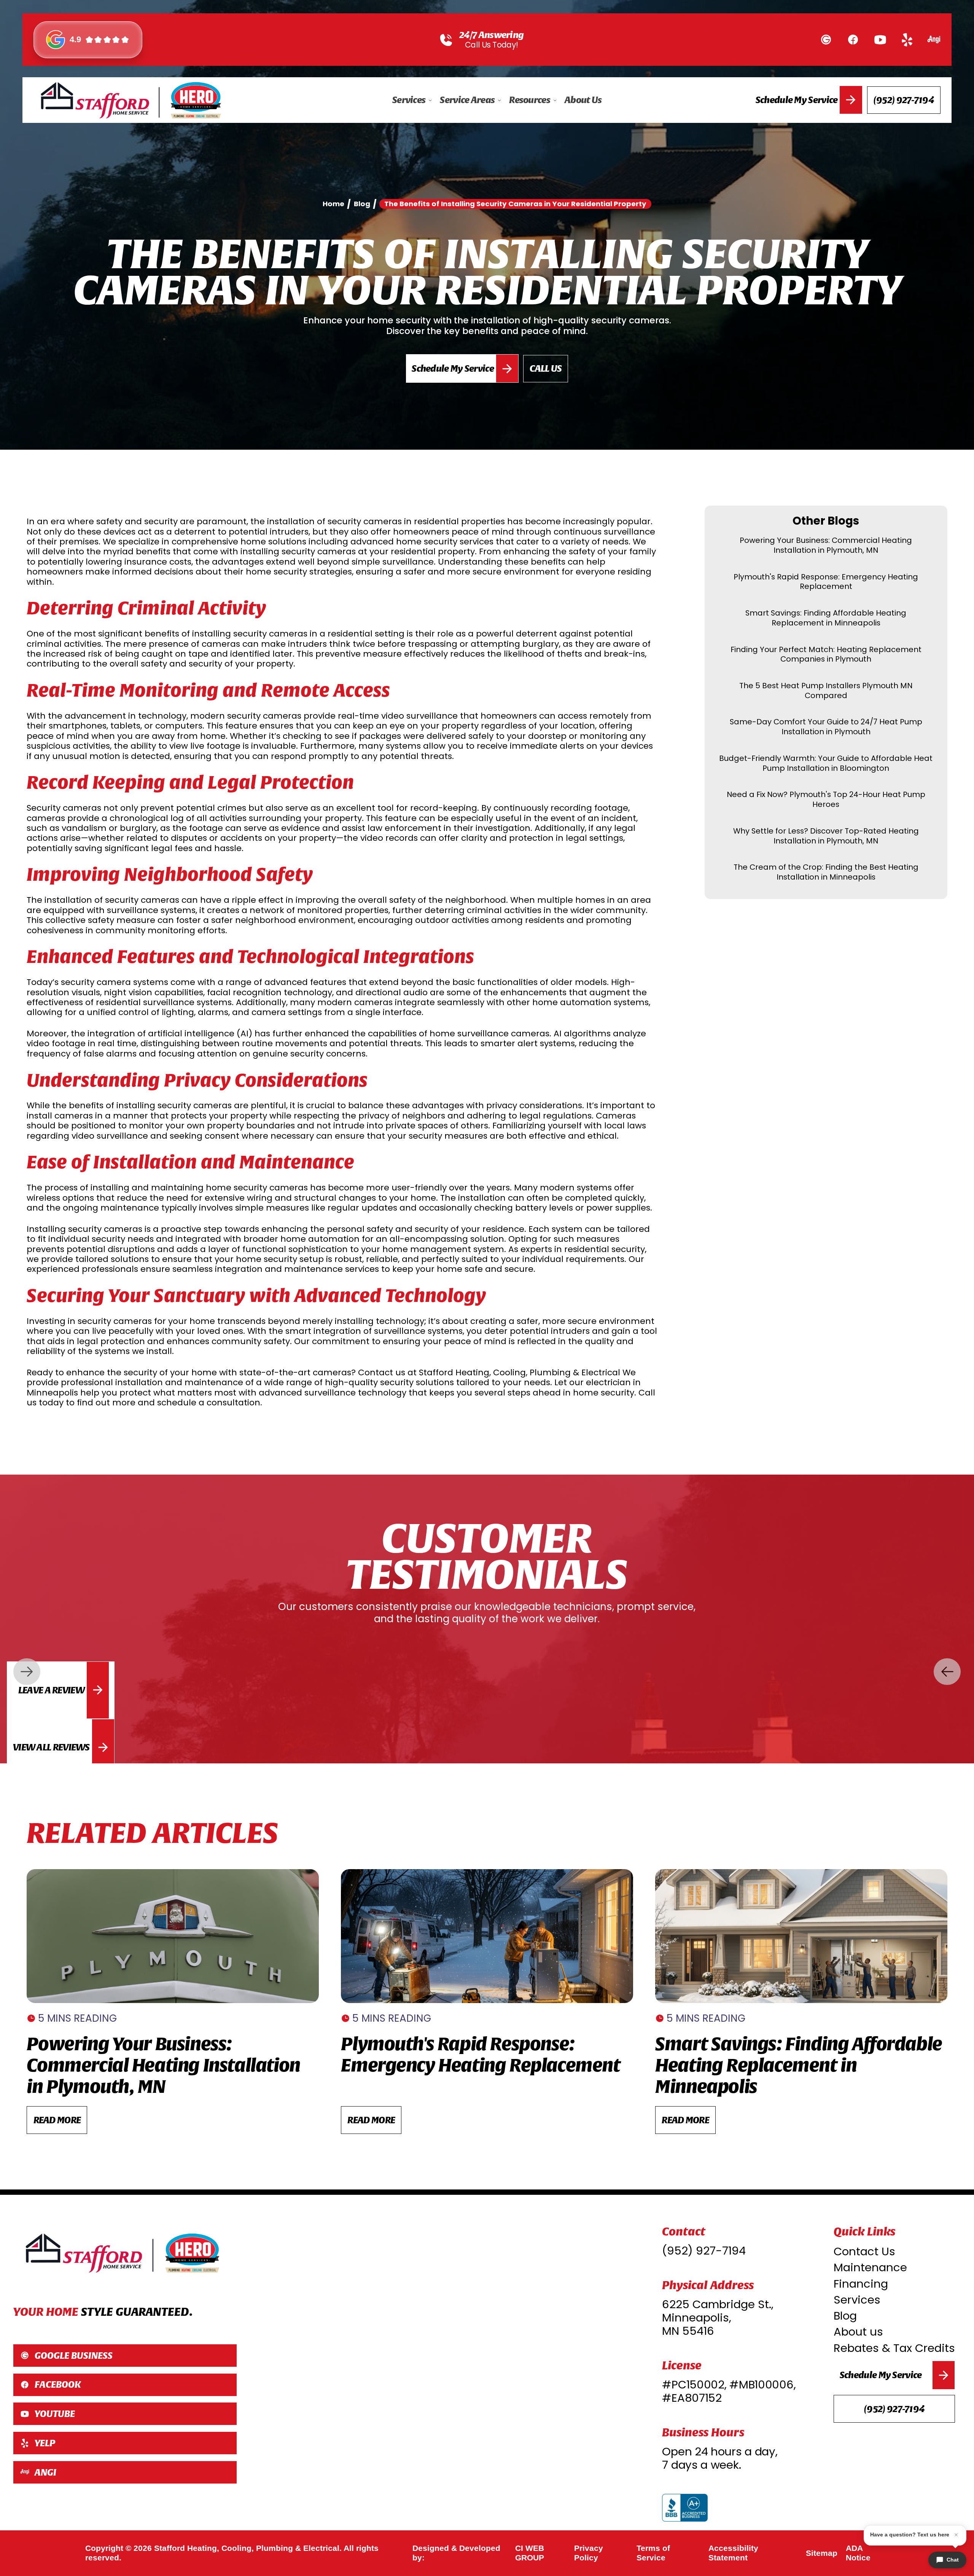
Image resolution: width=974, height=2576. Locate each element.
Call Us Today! (491, 45)
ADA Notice (858, 2553)
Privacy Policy (589, 2553)
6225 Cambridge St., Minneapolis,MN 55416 (718, 2318)
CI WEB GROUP (530, 2553)
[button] (412, 100)
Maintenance (870, 2267)
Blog (845, 2316)
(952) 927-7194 (704, 2251)
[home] (131, 100)
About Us (583, 100)
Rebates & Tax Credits (894, 2348)
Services (857, 2300)
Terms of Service (653, 2553)
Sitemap (822, 2553)
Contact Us (864, 2251)
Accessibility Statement (733, 2553)
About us (858, 2332)
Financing (861, 2284)
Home (333, 204)
